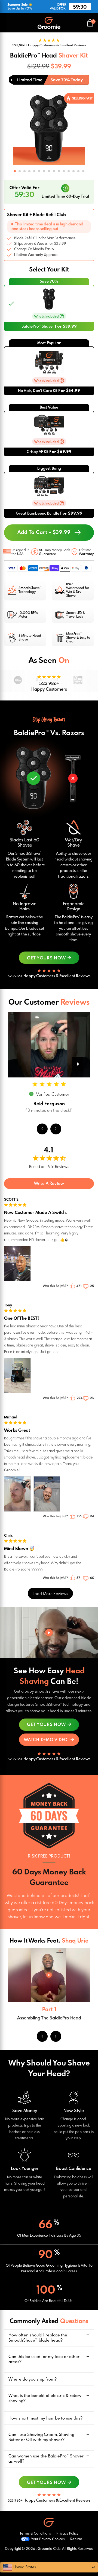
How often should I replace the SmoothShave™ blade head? (38, 2338)
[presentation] (10, 134)
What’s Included (47, 317)
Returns (76, 2539)
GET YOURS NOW (46, 958)
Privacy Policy (67, 2534)
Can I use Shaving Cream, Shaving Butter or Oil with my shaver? (41, 2437)
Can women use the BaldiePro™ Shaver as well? (46, 2459)
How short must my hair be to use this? (45, 2418)
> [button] (50, 1593)
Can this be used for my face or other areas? (44, 2359)
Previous (42, 2036)
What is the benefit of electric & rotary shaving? (45, 2398)
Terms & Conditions (35, 2534)
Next (56, 2036)
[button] (15, 171)
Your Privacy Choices (48, 2539)
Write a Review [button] (49, 1184)
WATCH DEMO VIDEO (46, 1740)
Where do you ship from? (33, 2379)
